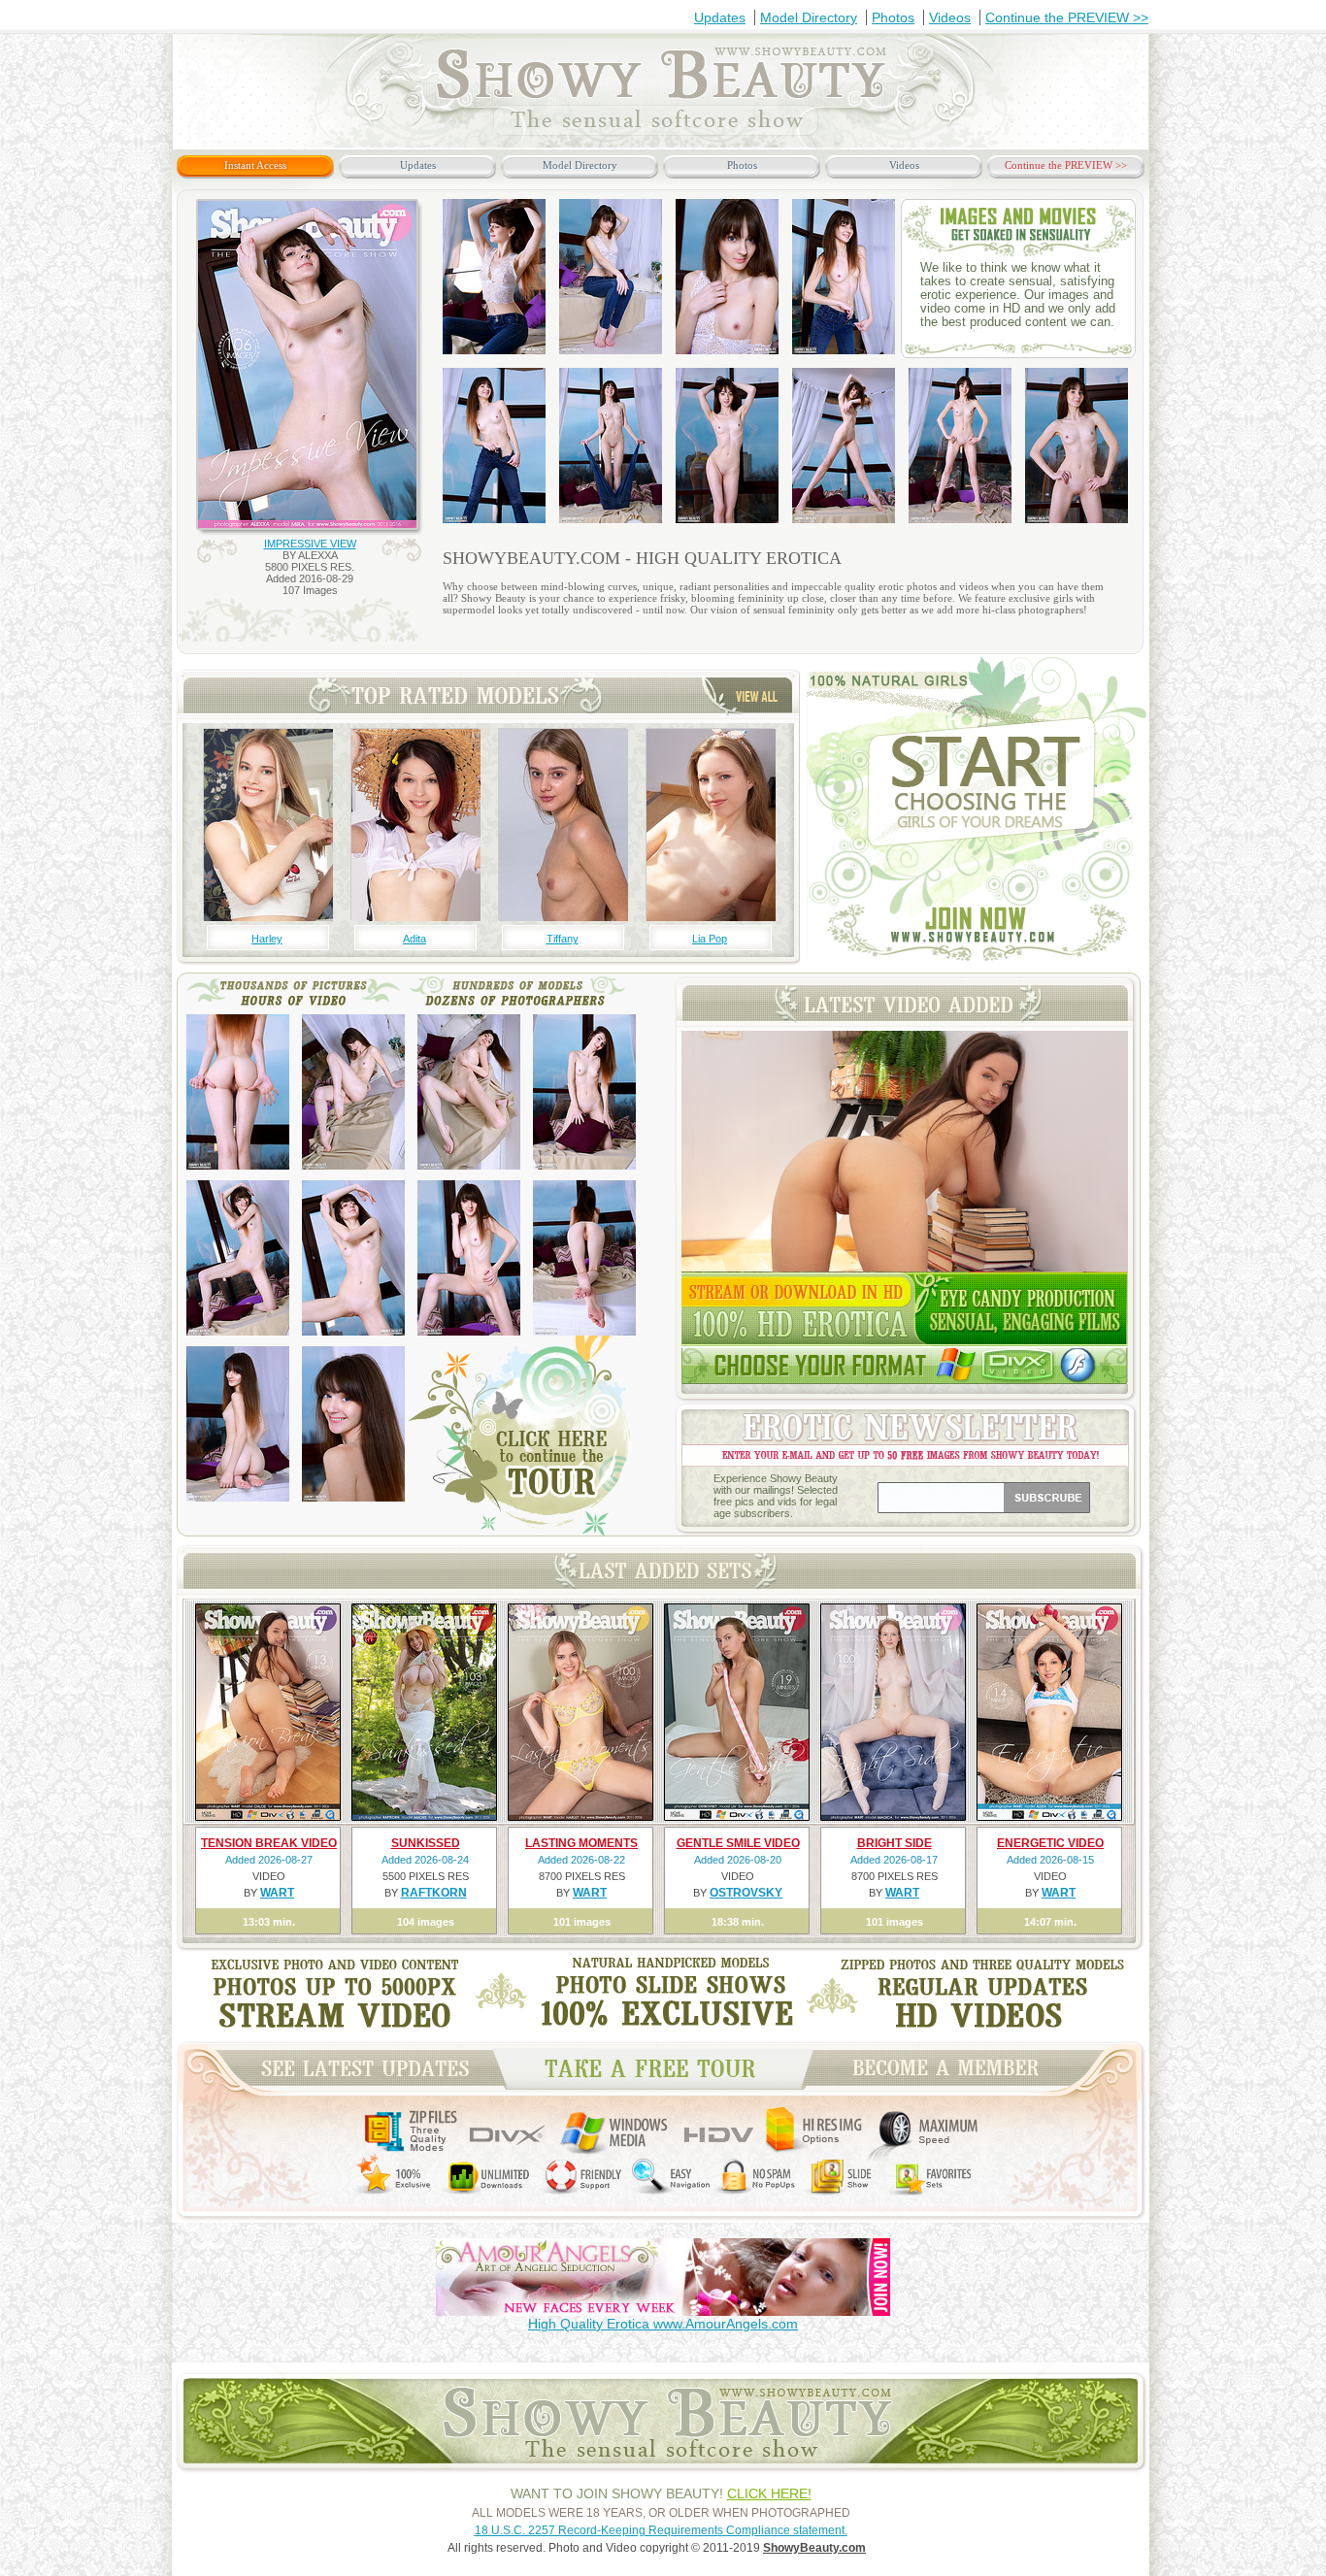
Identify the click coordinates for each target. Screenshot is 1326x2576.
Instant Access (255, 165)
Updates (720, 17)
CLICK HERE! (769, 2493)
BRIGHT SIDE (895, 1843)
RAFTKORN (434, 1893)
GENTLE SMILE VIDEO (738, 1843)
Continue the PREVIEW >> (1067, 17)
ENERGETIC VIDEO (1050, 1843)
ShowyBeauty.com (814, 2548)
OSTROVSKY (746, 1893)
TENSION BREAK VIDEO (269, 1843)
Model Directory (809, 17)
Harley (267, 939)
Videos (950, 17)
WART (277, 1893)
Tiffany (563, 939)
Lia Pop (710, 939)
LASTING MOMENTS (581, 1843)
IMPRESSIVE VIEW (310, 544)
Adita (414, 939)
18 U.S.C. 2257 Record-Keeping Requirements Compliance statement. (661, 2530)
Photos (893, 17)
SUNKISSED (426, 1843)
